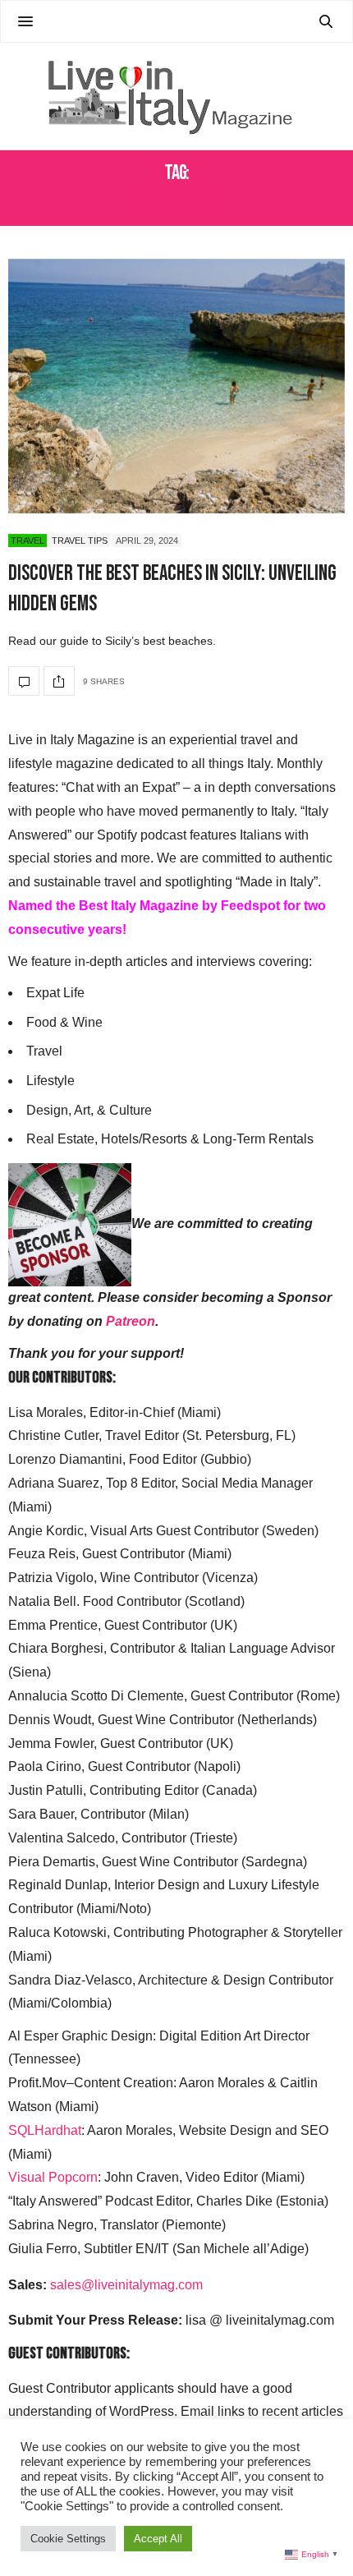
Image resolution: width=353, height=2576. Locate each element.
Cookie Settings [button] (68, 2539)
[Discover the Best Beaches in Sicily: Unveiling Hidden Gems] (176, 386)
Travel (28, 540)
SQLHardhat (45, 2130)
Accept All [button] (158, 2539)
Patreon (131, 1321)
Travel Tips (80, 540)
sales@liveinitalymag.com (126, 2285)
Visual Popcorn (53, 2177)
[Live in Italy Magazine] (176, 96)
